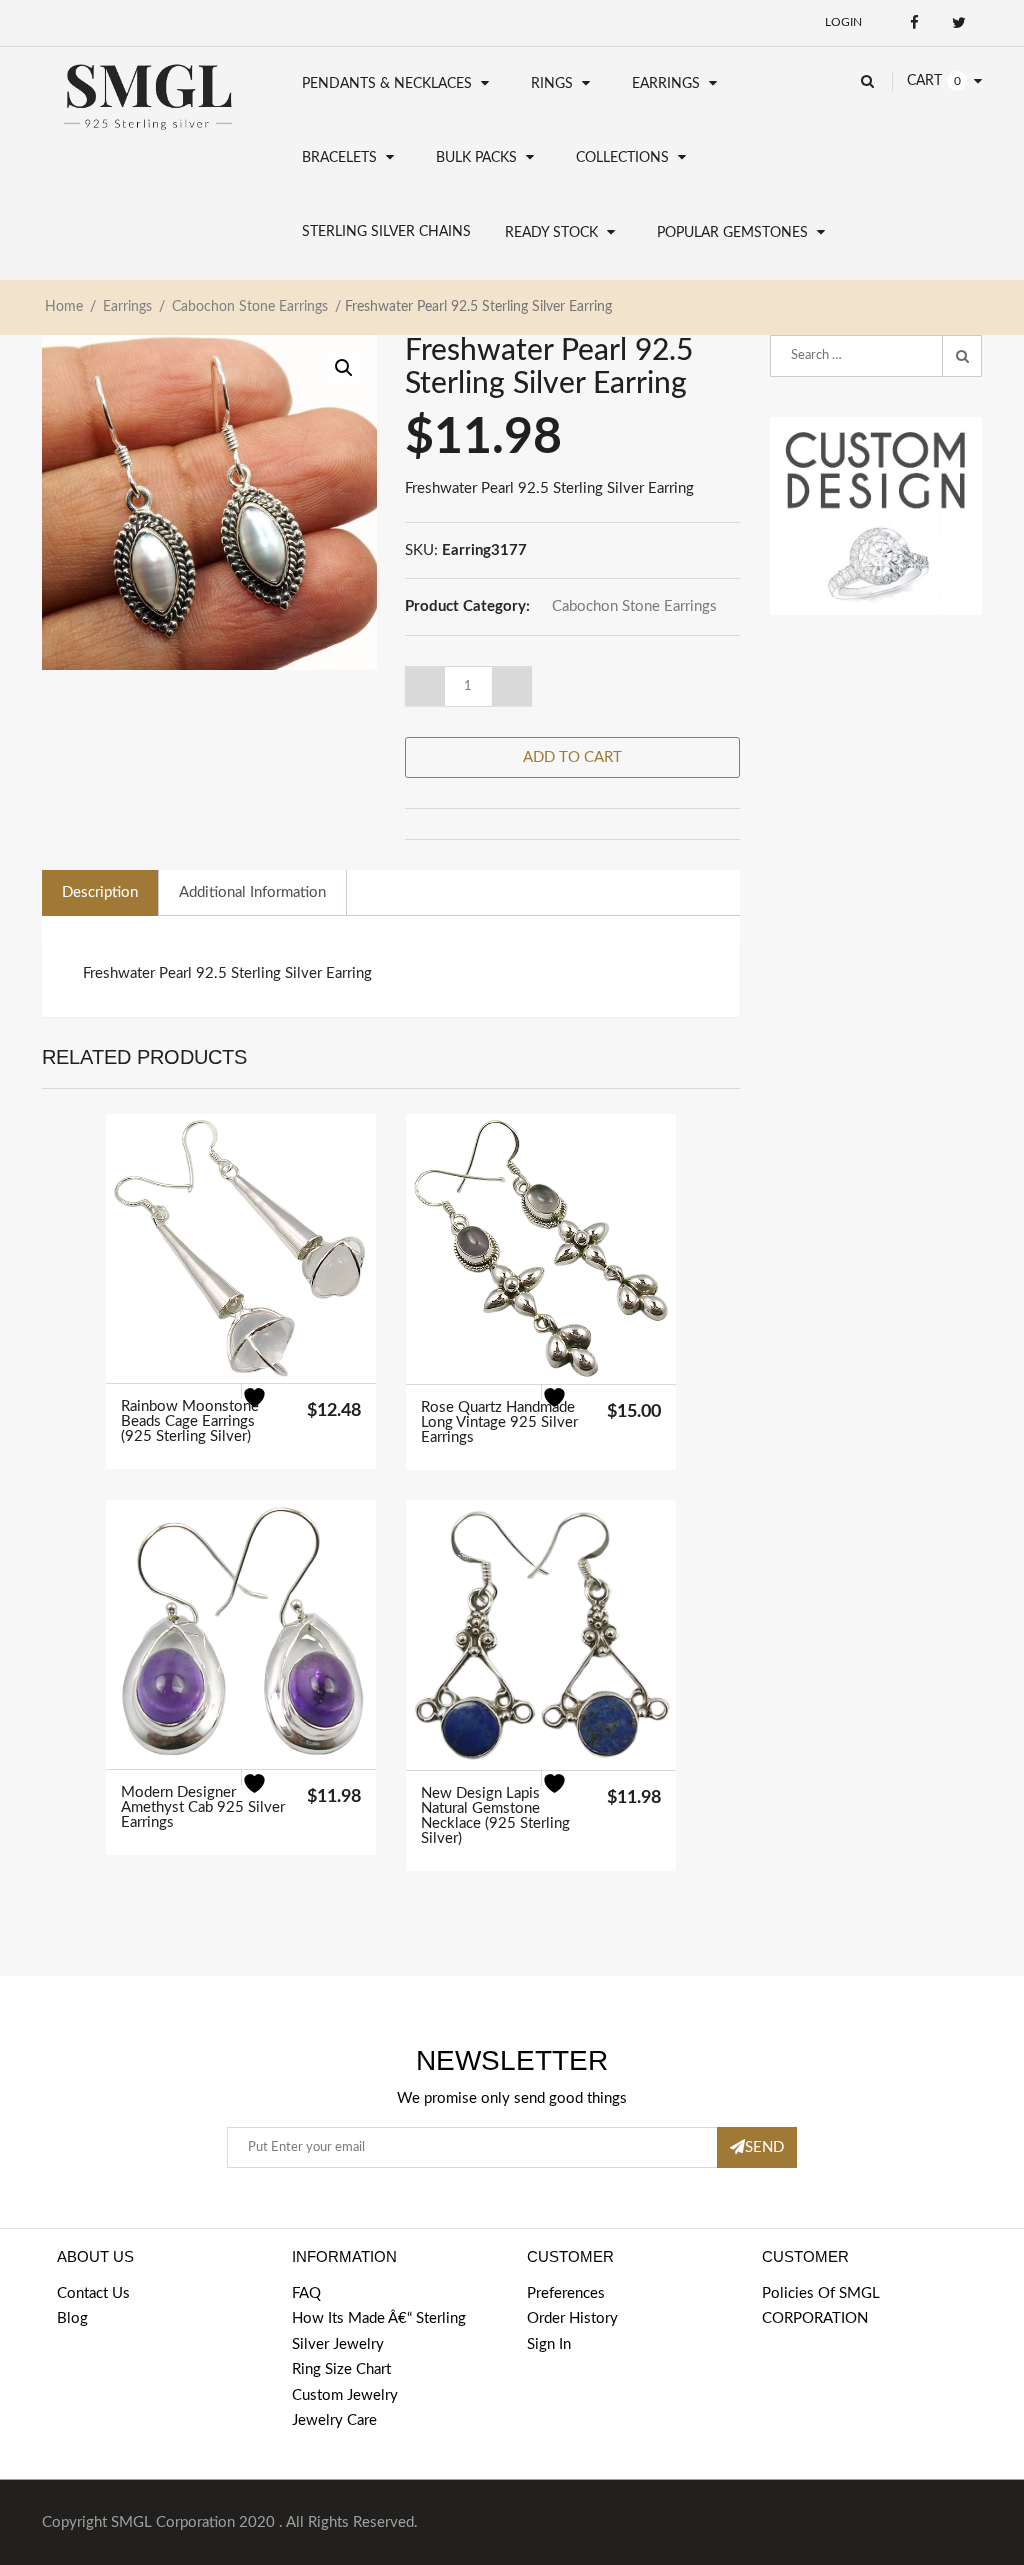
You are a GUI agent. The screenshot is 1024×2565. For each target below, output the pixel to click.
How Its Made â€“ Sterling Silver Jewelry (379, 2331)
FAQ (306, 2293)
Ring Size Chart (341, 2369)
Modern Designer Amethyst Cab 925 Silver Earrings (203, 1807)
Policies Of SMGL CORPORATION (821, 2306)
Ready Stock (551, 233)
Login (843, 22)
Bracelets (339, 158)
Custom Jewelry (345, 2395)
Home (64, 307)
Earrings (666, 84)
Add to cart (572, 757)
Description (100, 892)
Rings (552, 84)
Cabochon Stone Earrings (250, 307)
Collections (622, 158)
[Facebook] (914, 22)
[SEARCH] (962, 356)
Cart (924, 81)
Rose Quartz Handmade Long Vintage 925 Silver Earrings (499, 1422)
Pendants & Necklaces (387, 84)
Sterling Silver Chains (386, 232)
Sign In (549, 2344)
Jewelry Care (334, 2420)
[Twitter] (959, 22)
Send (764, 2147)
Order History (572, 2318)
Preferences (566, 2293)
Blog (72, 2318)
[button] (344, 368)
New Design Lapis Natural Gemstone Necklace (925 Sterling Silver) (495, 1816)
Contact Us (93, 2293)
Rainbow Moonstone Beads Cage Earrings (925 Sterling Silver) (190, 1421)
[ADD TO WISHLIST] (266, 1409)
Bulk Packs (476, 158)
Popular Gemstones (732, 233)
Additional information (252, 892)
